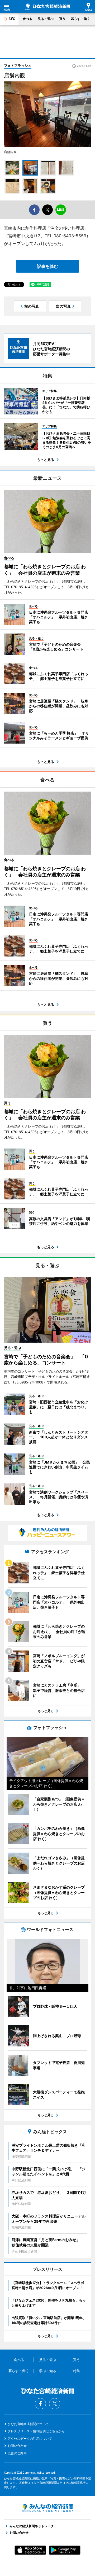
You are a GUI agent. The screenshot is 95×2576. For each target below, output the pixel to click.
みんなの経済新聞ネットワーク (47, 2508)
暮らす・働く (80, 19)
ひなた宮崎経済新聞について (28, 2424)
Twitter (55, 2404)
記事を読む (47, 266)
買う (62, 19)
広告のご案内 (17, 2453)
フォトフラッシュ (18, 66)
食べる (27, 19)
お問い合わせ (17, 2446)
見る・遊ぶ (46, 19)
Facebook (40, 2404)
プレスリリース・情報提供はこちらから (36, 2431)
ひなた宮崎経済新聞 (47, 7)
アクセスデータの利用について (30, 2439)
